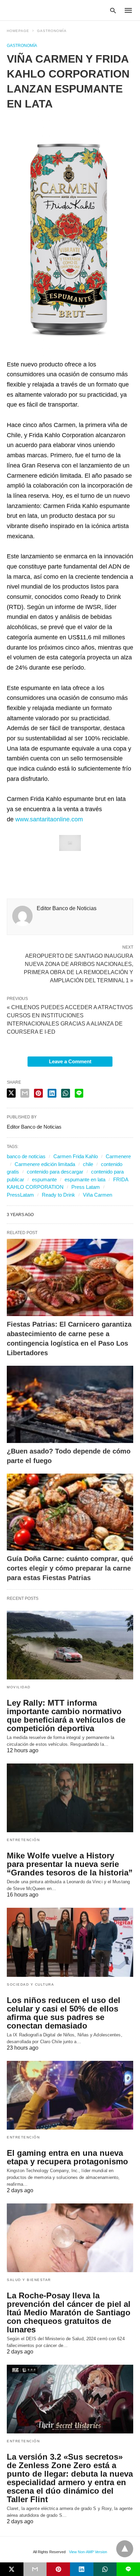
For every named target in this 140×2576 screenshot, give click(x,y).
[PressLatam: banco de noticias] (39, 10)
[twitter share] (11, 1093)
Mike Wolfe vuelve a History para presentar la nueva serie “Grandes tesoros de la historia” (70, 1864)
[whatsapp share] (66, 1093)
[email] (35, 2569)
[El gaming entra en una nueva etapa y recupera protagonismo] (70, 2095)
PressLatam (20, 1195)
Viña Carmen (98, 1195)
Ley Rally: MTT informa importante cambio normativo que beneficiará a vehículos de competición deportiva (66, 1716)
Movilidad (19, 1687)
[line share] (79, 1093)
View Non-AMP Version (88, 2552)
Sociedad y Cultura (30, 1984)
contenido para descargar (55, 1172)
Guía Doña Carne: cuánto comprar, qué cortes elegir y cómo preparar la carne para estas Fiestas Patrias (70, 1568)
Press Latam (86, 1187)
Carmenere (118, 1156)
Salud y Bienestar (29, 2280)
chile (88, 1164)
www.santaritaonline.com (49, 819)
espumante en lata (85, 1179)
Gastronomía (52, 31)
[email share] (25, 1093)
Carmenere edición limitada (45, 1164)
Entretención (23, 1840)
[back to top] (125, 2549)
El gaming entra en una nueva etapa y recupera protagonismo (67, 2157)
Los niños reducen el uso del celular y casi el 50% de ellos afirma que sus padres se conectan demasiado (64, 2013)
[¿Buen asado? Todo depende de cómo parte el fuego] (70, 1404)
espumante (44, 1179)
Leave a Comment (70, 1061)
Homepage (18, 31)
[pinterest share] (38, 1093)
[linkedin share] (52, 1093)
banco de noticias (26, 1156)
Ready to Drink (58, 1195)
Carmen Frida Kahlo (76, 1156)
